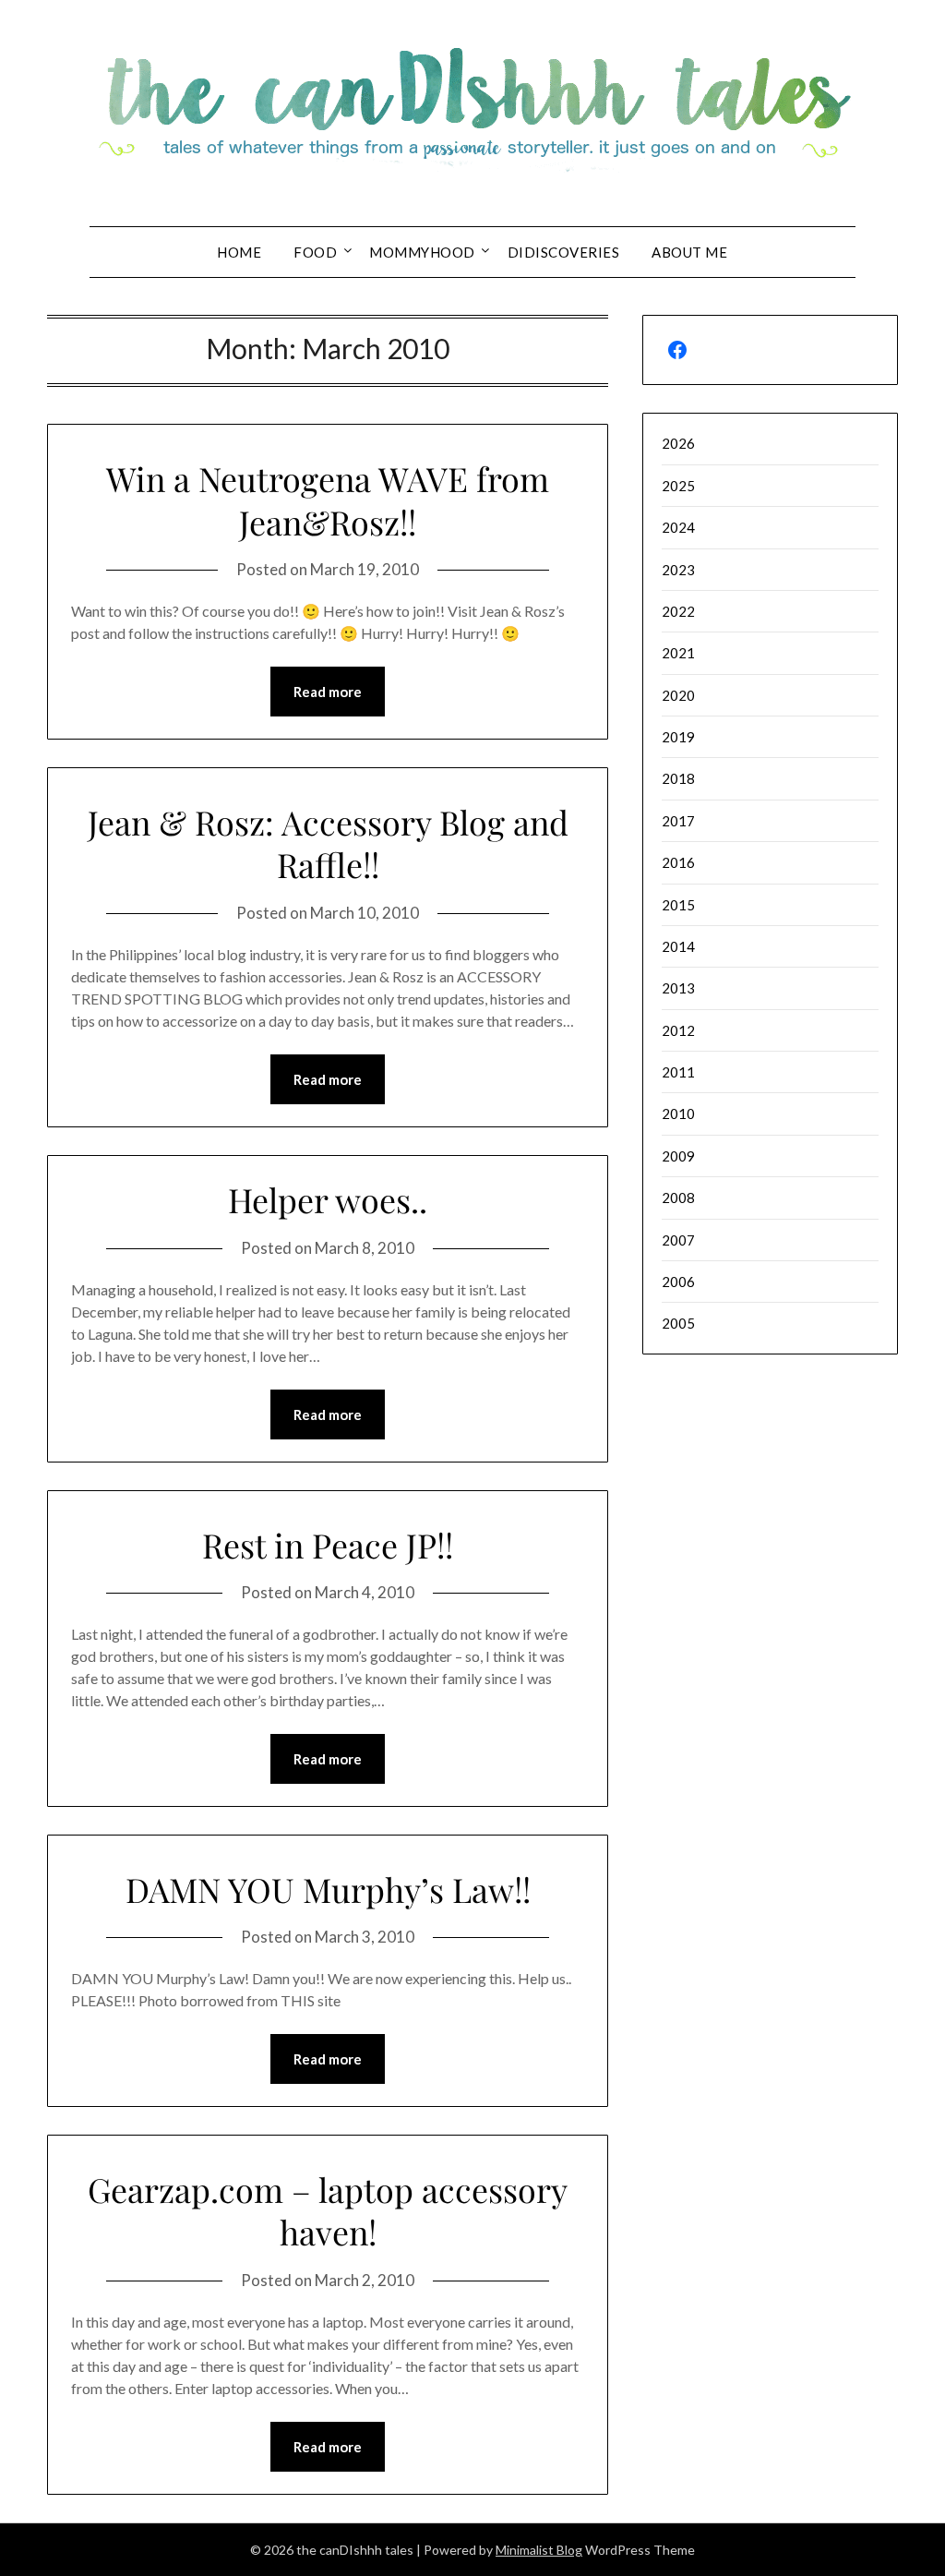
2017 (678, 821)
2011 (678, 1072)
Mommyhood (422, 252)
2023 (678, 570)
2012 (678, 1030)
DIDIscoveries (564, 252)
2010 (678, 1113)
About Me (689, 252)
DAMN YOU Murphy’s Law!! (328, 1889)
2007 (678, 1240)
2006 (678, 1282)
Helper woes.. (328, 1199)
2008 (678, 1198)
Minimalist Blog (539, 2550)
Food (315, 252)
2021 (678, 653)
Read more (328, 692)
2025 (678, 486)
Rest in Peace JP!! (328, 1545)
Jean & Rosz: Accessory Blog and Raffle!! (328, 843)
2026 (678, 443)
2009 (678, 1156)
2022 (678, 611)
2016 (678, 862)
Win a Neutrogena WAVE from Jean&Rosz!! (328, 500)
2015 (678, 905)
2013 (678, 988)
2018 (678, 778)
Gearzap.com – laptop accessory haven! (328, 2211)
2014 (678, 946)
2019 (678, 737)
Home (239, 252)
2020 (678, 695)
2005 (678, 1323)
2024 (678, 527)
